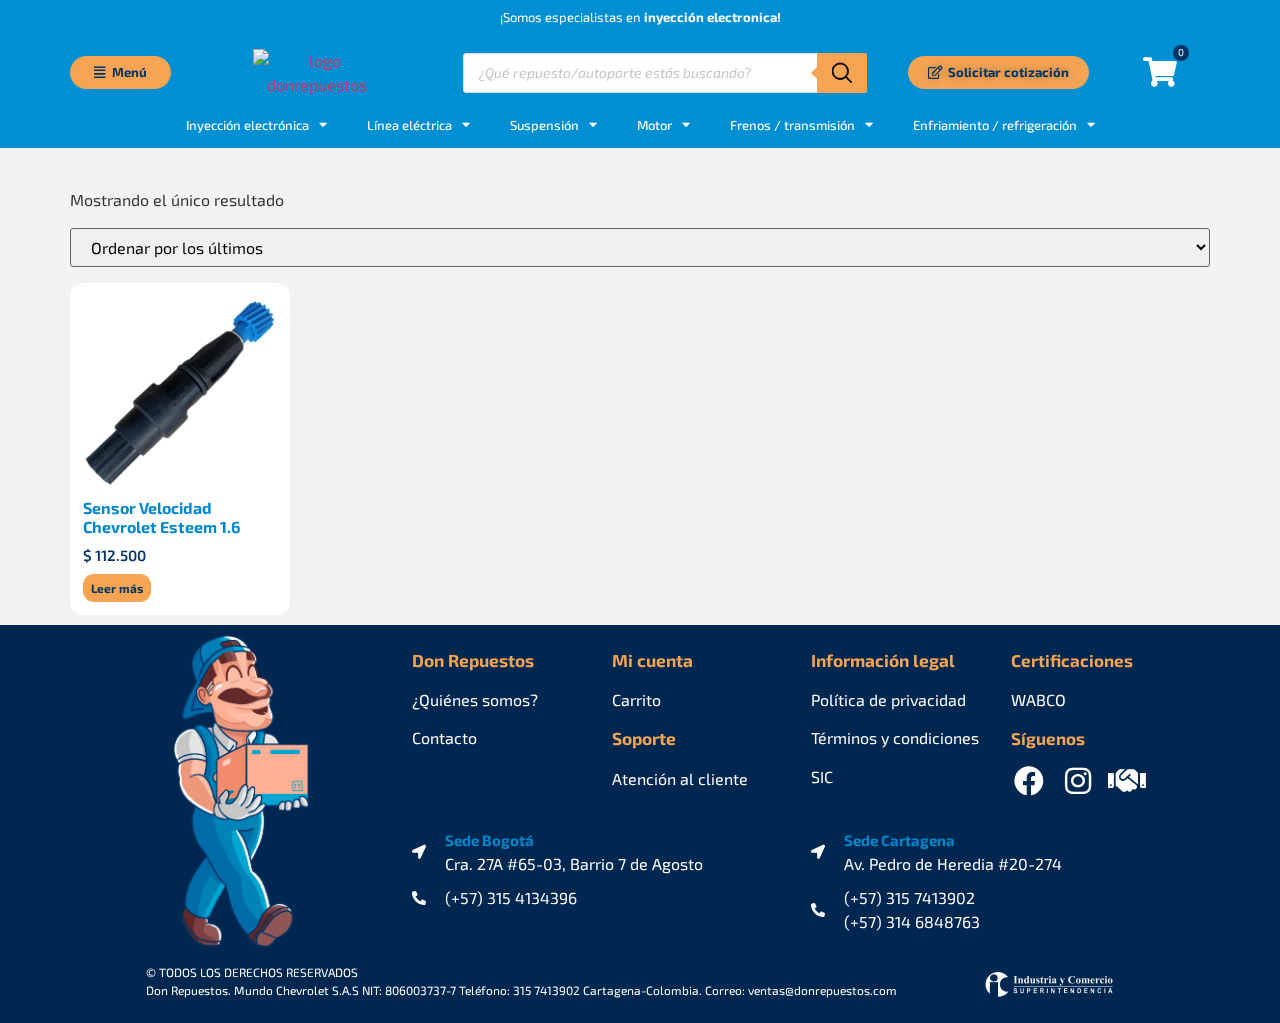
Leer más (117, 588)
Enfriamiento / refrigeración (995, 125)
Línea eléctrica (409, 125)
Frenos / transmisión (792, 125)
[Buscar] (842, 73)
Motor (654, 125)
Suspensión (544, 125)
